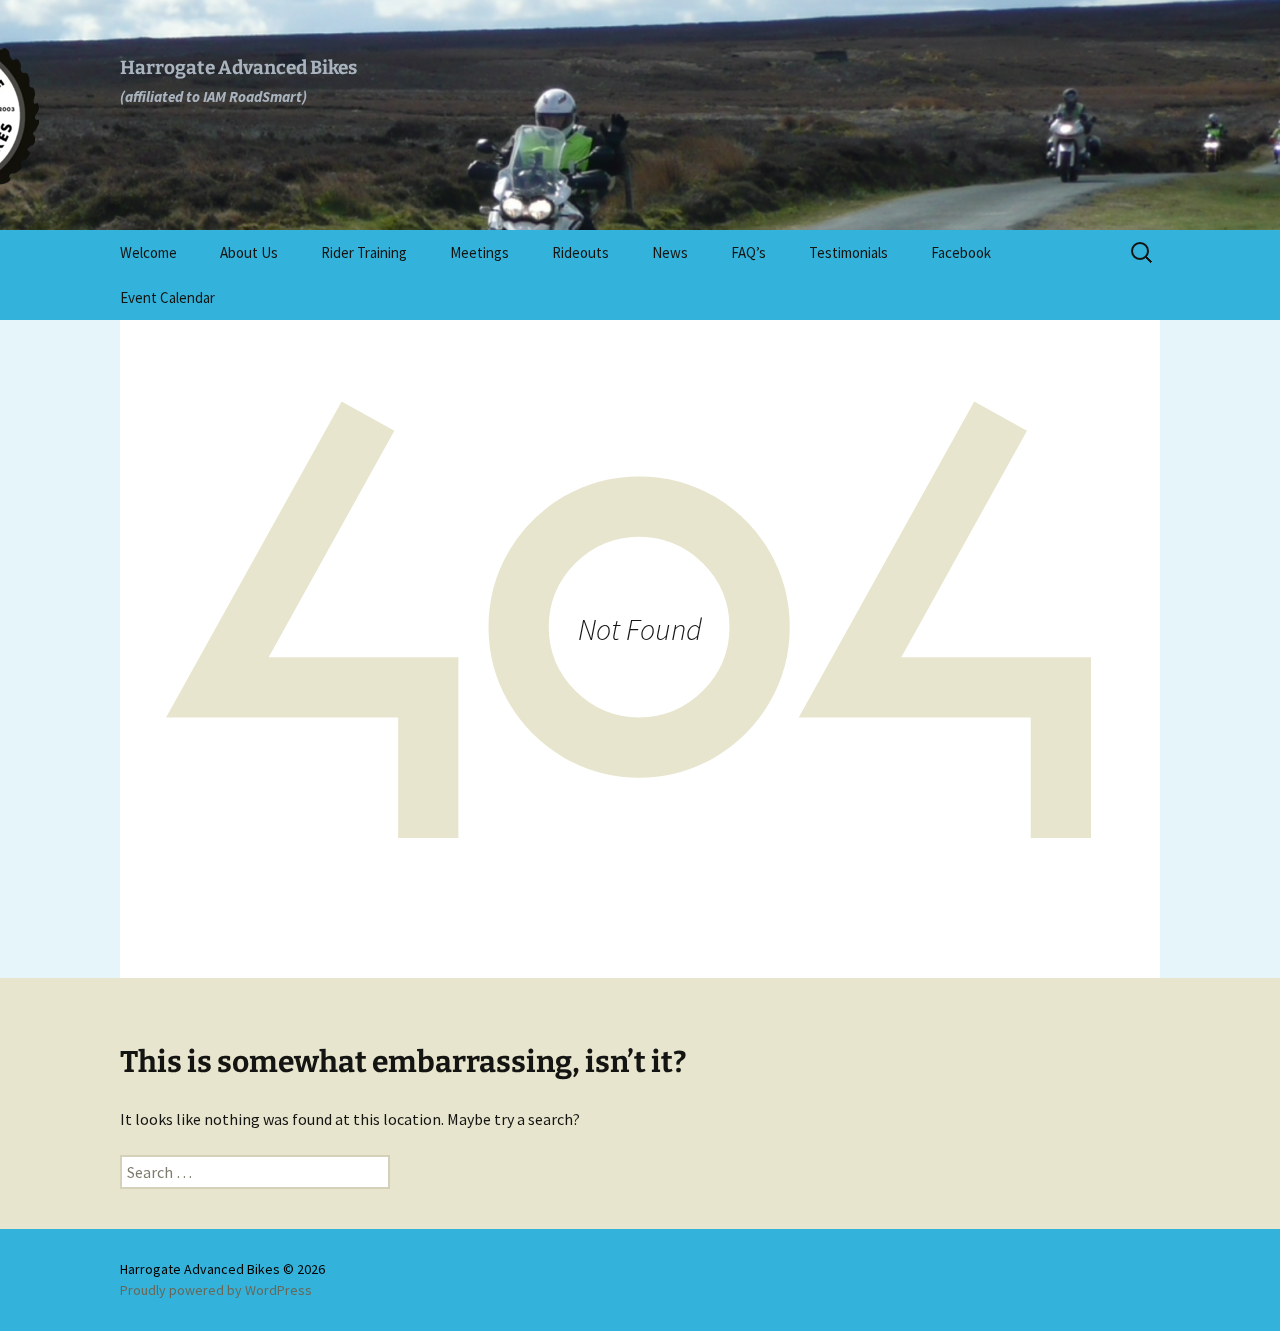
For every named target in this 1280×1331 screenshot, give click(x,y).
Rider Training (364, 252)
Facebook (961, 252)
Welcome (148, 252)
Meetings (479, 252)
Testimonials (848, 252)
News (670, 252)
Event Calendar (167, 297)
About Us (249, 252)
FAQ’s (748, 252)
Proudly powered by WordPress (216, 1290)
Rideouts (580, 252)
